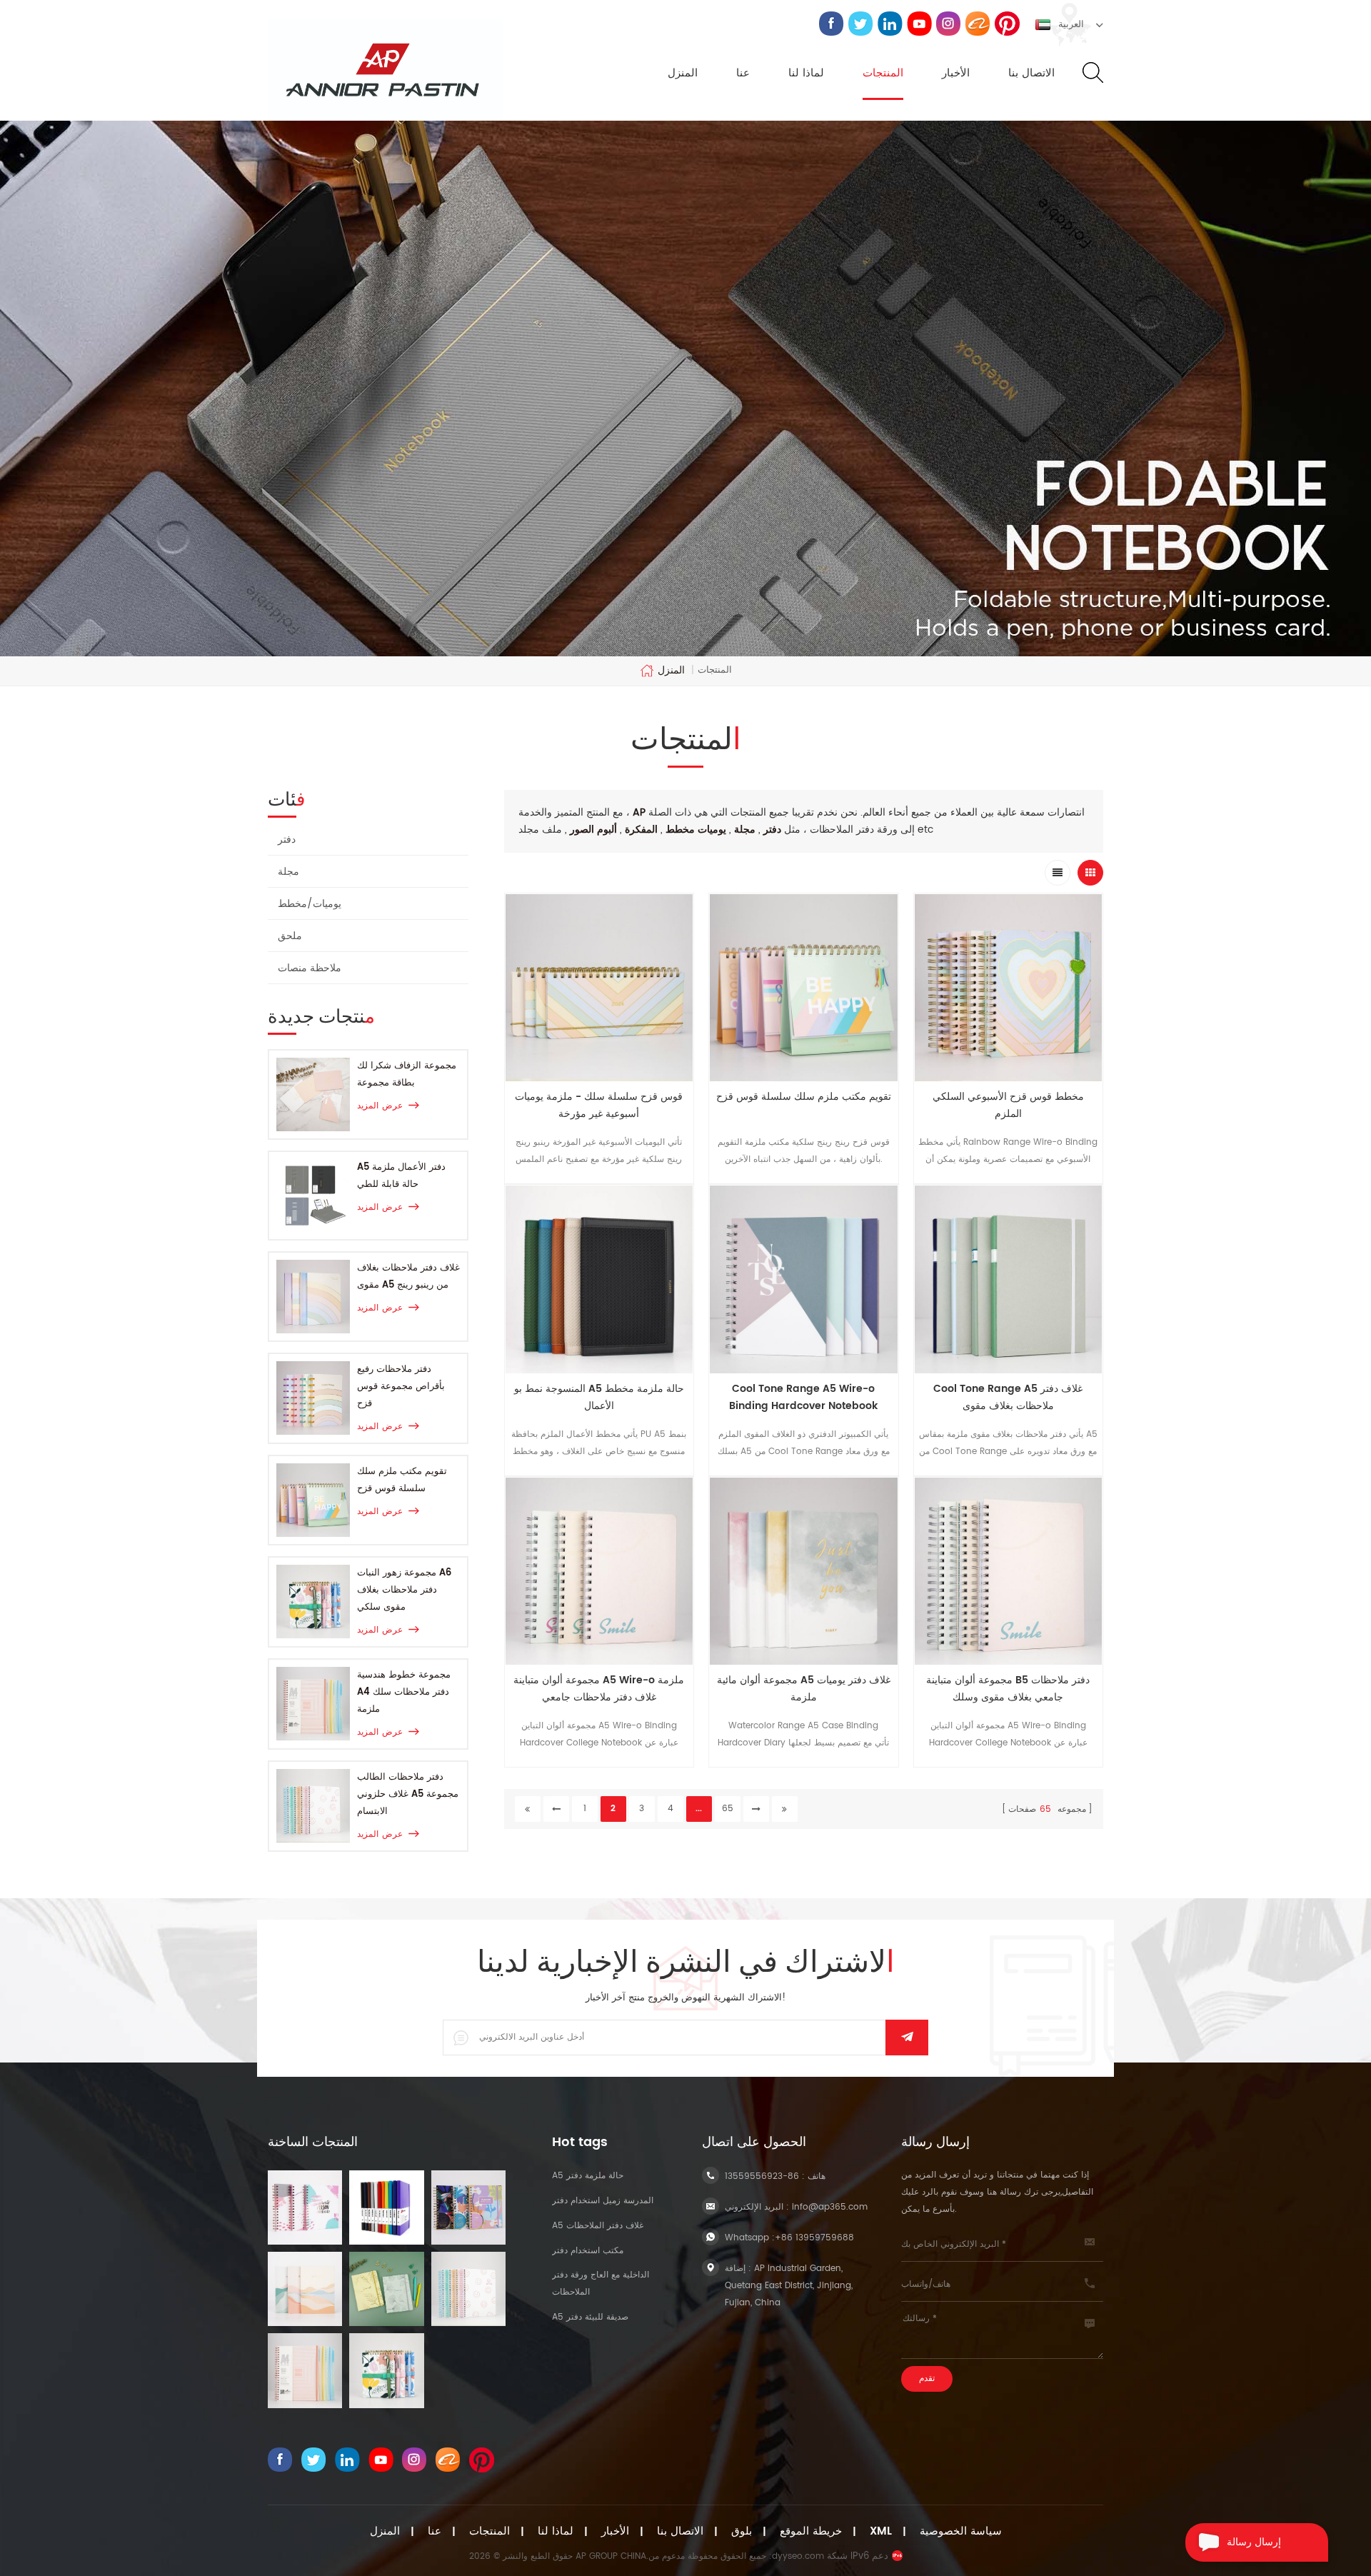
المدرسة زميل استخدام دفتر (603, 2201)
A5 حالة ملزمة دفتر (588, 2176)
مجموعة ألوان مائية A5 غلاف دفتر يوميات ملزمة (804, 1689)
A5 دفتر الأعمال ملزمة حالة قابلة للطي (401, 1176)
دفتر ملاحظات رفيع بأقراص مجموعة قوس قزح (401, 1387)
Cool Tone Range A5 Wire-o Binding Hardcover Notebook (803, 1397)
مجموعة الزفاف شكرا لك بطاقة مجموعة (407, 1074)
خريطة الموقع (811, 2532)
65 (728, 1809)
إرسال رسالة (1254, 2542)
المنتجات (883, 74)
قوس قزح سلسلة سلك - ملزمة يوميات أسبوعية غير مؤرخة (599, 1105)
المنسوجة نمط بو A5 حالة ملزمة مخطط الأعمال (599, 1397)
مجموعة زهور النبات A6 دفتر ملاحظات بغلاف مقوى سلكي (404, 1590)
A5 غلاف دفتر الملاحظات (598, 2226)
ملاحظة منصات (310, 968)
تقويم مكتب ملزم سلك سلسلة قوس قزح (402, 1480)
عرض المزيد (380, 1106)
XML (881, 2532)
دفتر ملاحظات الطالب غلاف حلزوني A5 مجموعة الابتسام (408, 1794)
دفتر (287, 840)
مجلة (288, 872)
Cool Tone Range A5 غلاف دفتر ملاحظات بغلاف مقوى (1008, 1397)
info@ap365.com (830, 2207)
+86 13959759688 (814, 2238)
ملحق (290, 936)
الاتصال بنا (1031, 74)
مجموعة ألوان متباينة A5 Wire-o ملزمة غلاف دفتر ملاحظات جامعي (599, 1689)
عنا (743, 74)
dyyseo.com (798, 2556)
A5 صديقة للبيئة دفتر (590, 2317)
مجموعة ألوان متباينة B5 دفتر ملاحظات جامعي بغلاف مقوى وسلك (1008, 1689)
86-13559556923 (762, 2176)
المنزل (683, 74)
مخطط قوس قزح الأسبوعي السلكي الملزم (1008, 1105)
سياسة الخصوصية (961, 2532)
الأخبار (956, 74)
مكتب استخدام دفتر (588, 2251)
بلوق (742, 2532)
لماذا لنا (806, 74)
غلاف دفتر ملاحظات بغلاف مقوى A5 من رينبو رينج (408, 1277)
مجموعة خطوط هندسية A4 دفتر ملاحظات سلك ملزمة (404, 1692)
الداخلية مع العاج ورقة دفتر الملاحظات (601, 2284)
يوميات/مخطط (310, 904)
